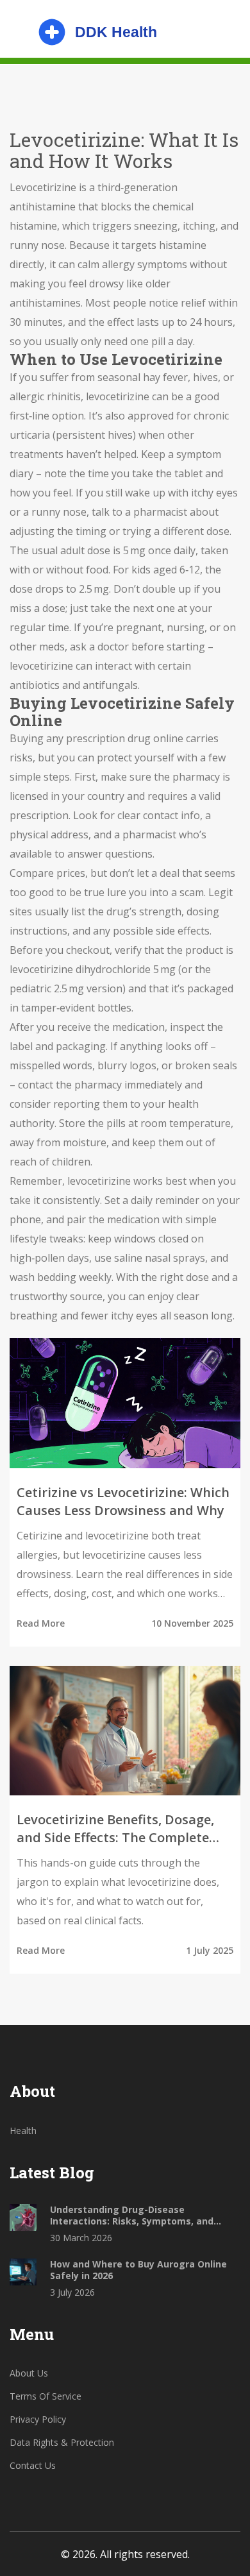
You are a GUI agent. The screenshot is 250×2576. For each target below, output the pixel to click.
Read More (41, 1623)
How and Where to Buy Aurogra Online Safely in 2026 (138, 2270)
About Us (29, 2373)
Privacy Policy (38, 2419)
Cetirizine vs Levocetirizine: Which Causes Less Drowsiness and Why (123, 1501)
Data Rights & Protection (62, 2442)
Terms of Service (46, 2396)
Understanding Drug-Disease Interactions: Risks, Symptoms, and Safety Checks (132, 2216)
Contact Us (33, 2465)
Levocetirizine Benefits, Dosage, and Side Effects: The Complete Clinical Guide (115, 1829)
